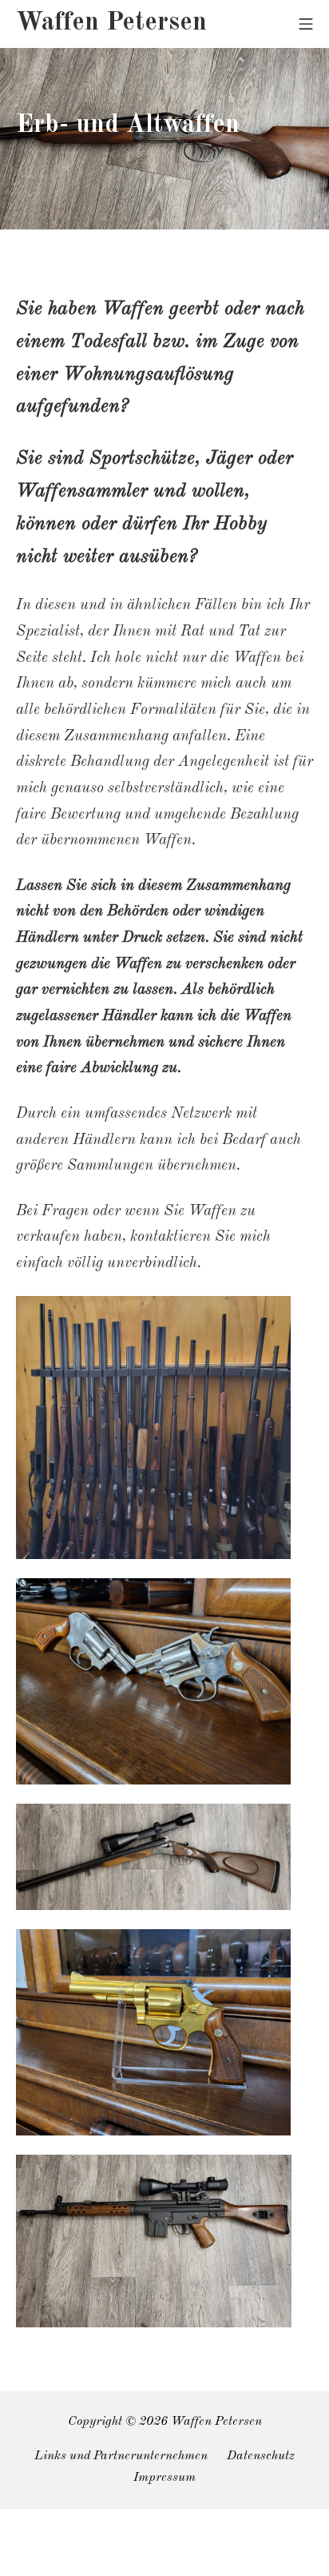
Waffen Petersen (216, 2422)
